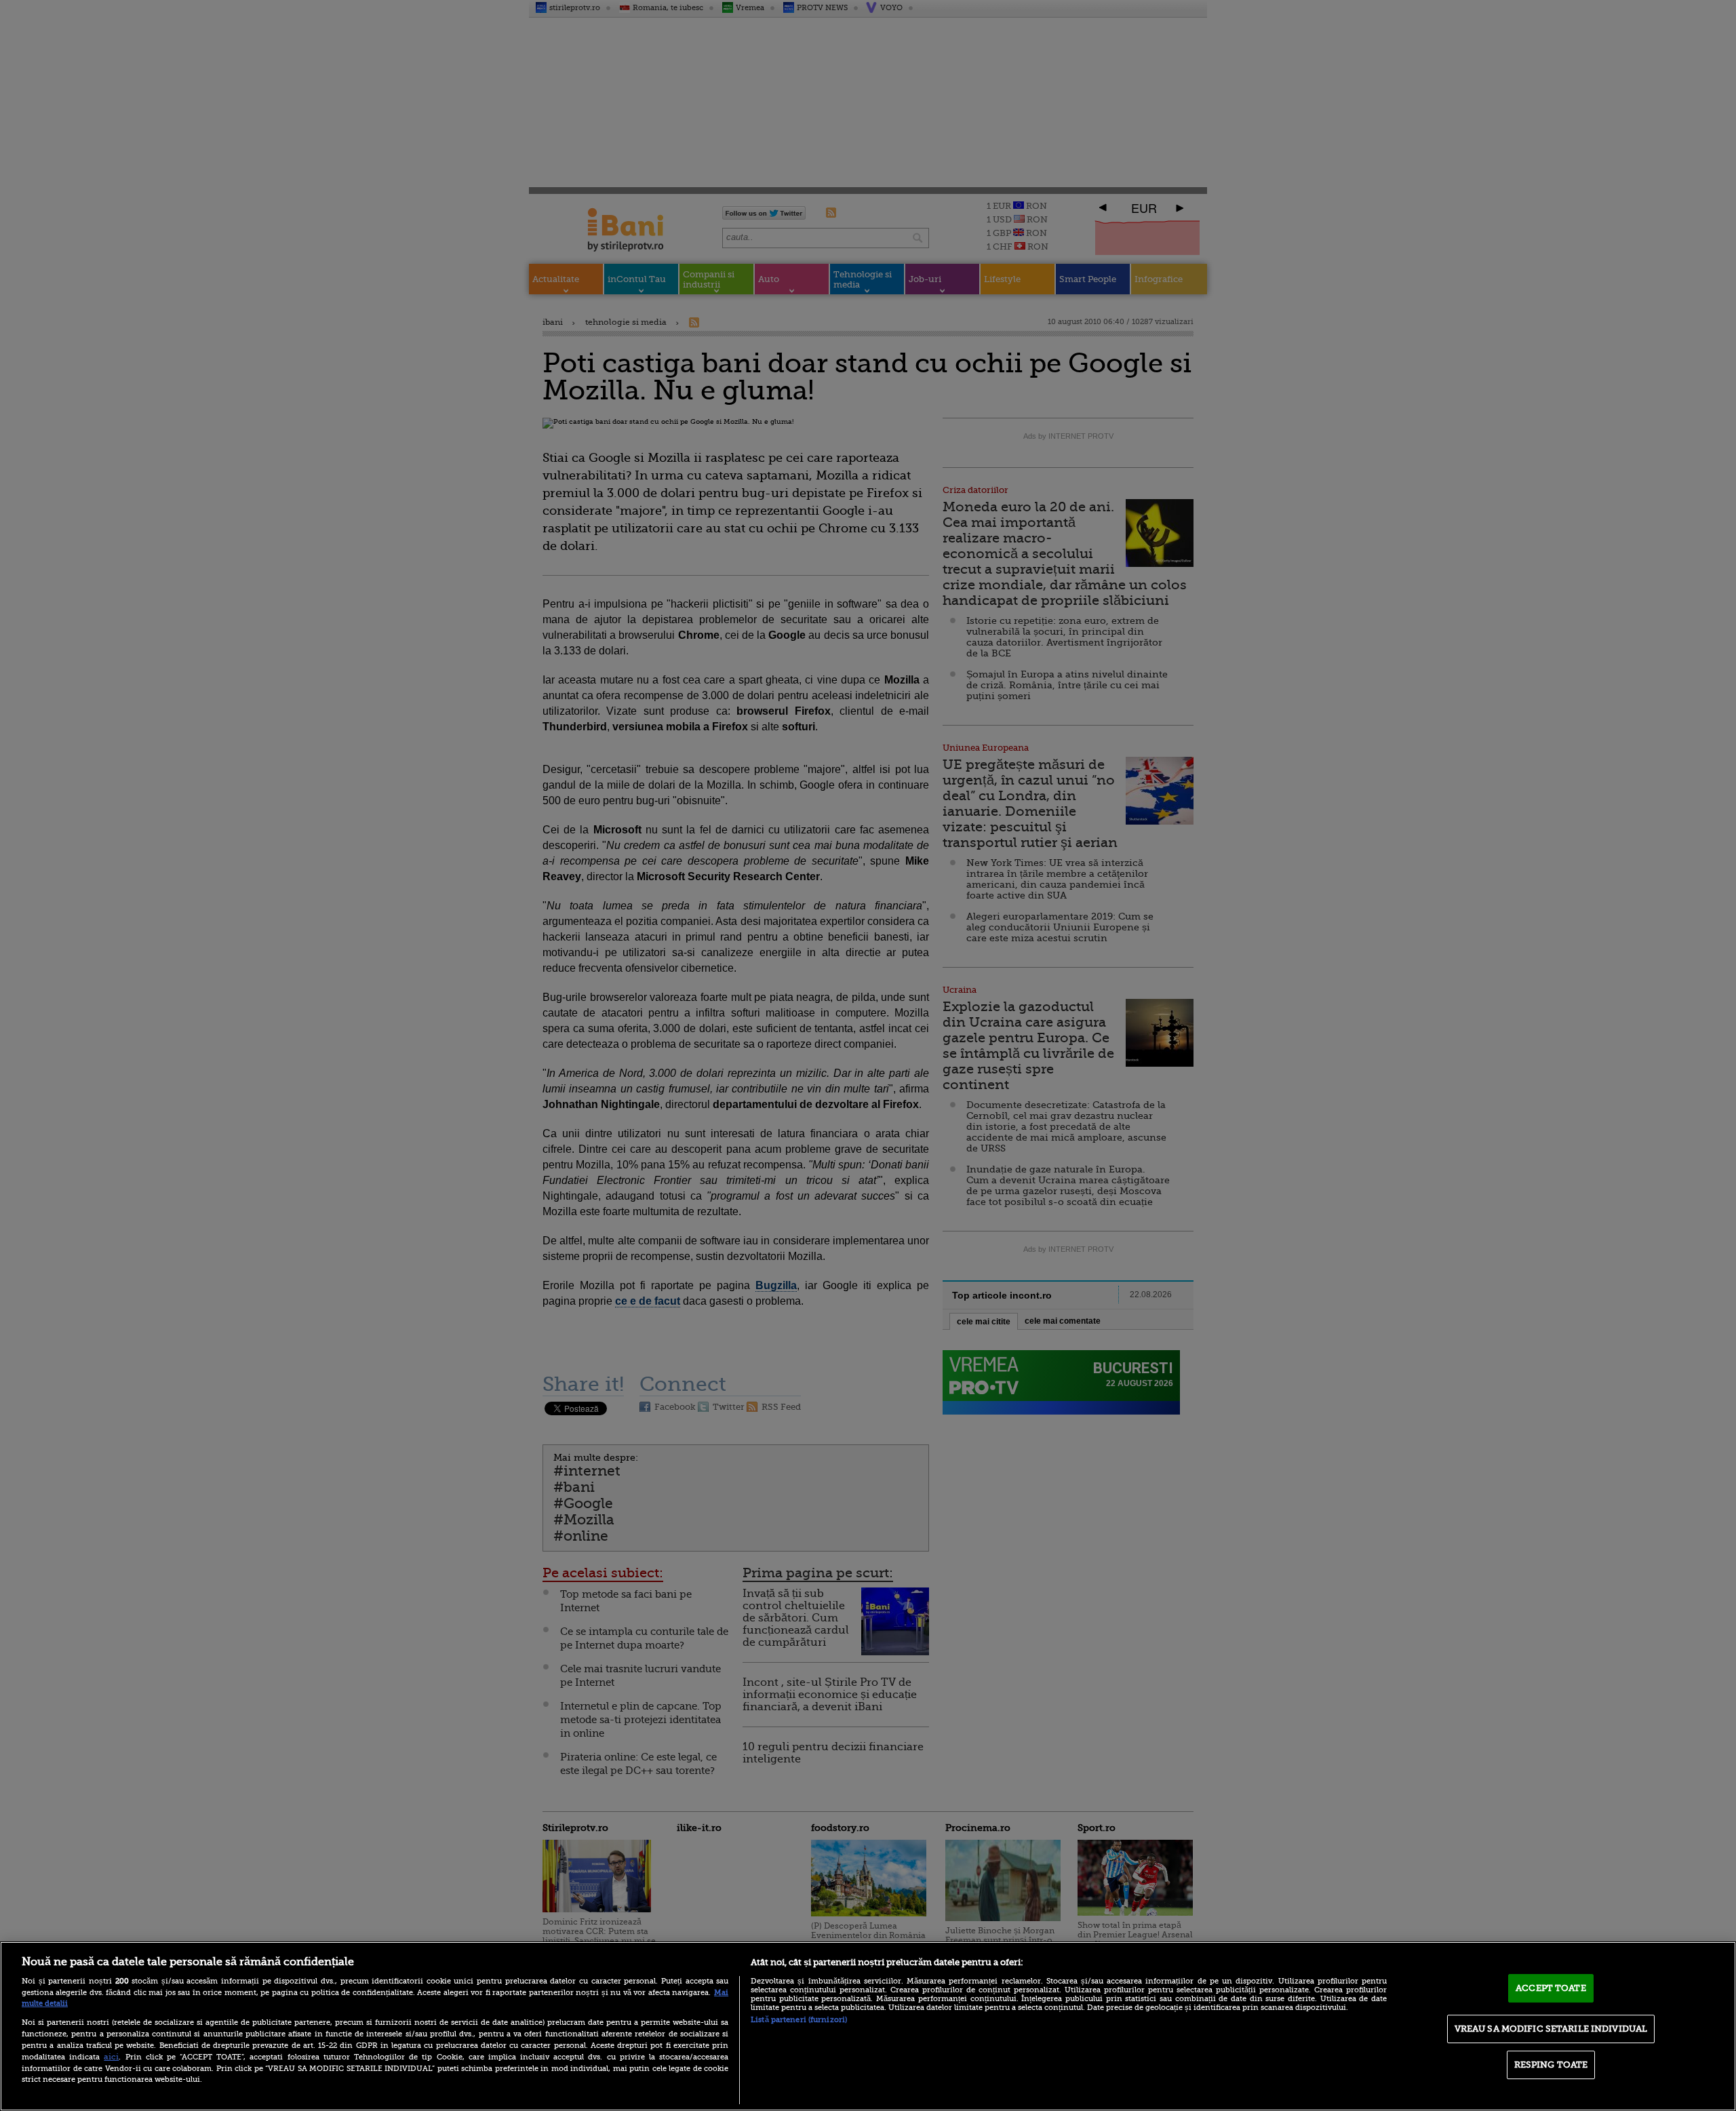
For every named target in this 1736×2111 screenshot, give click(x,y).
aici (111, 2057)
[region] (868, 2026)
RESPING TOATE (1551, 2065)
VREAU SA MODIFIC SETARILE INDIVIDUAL (1551, 2029)
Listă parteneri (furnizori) (799, 2020)
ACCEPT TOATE (1551, 1988)
